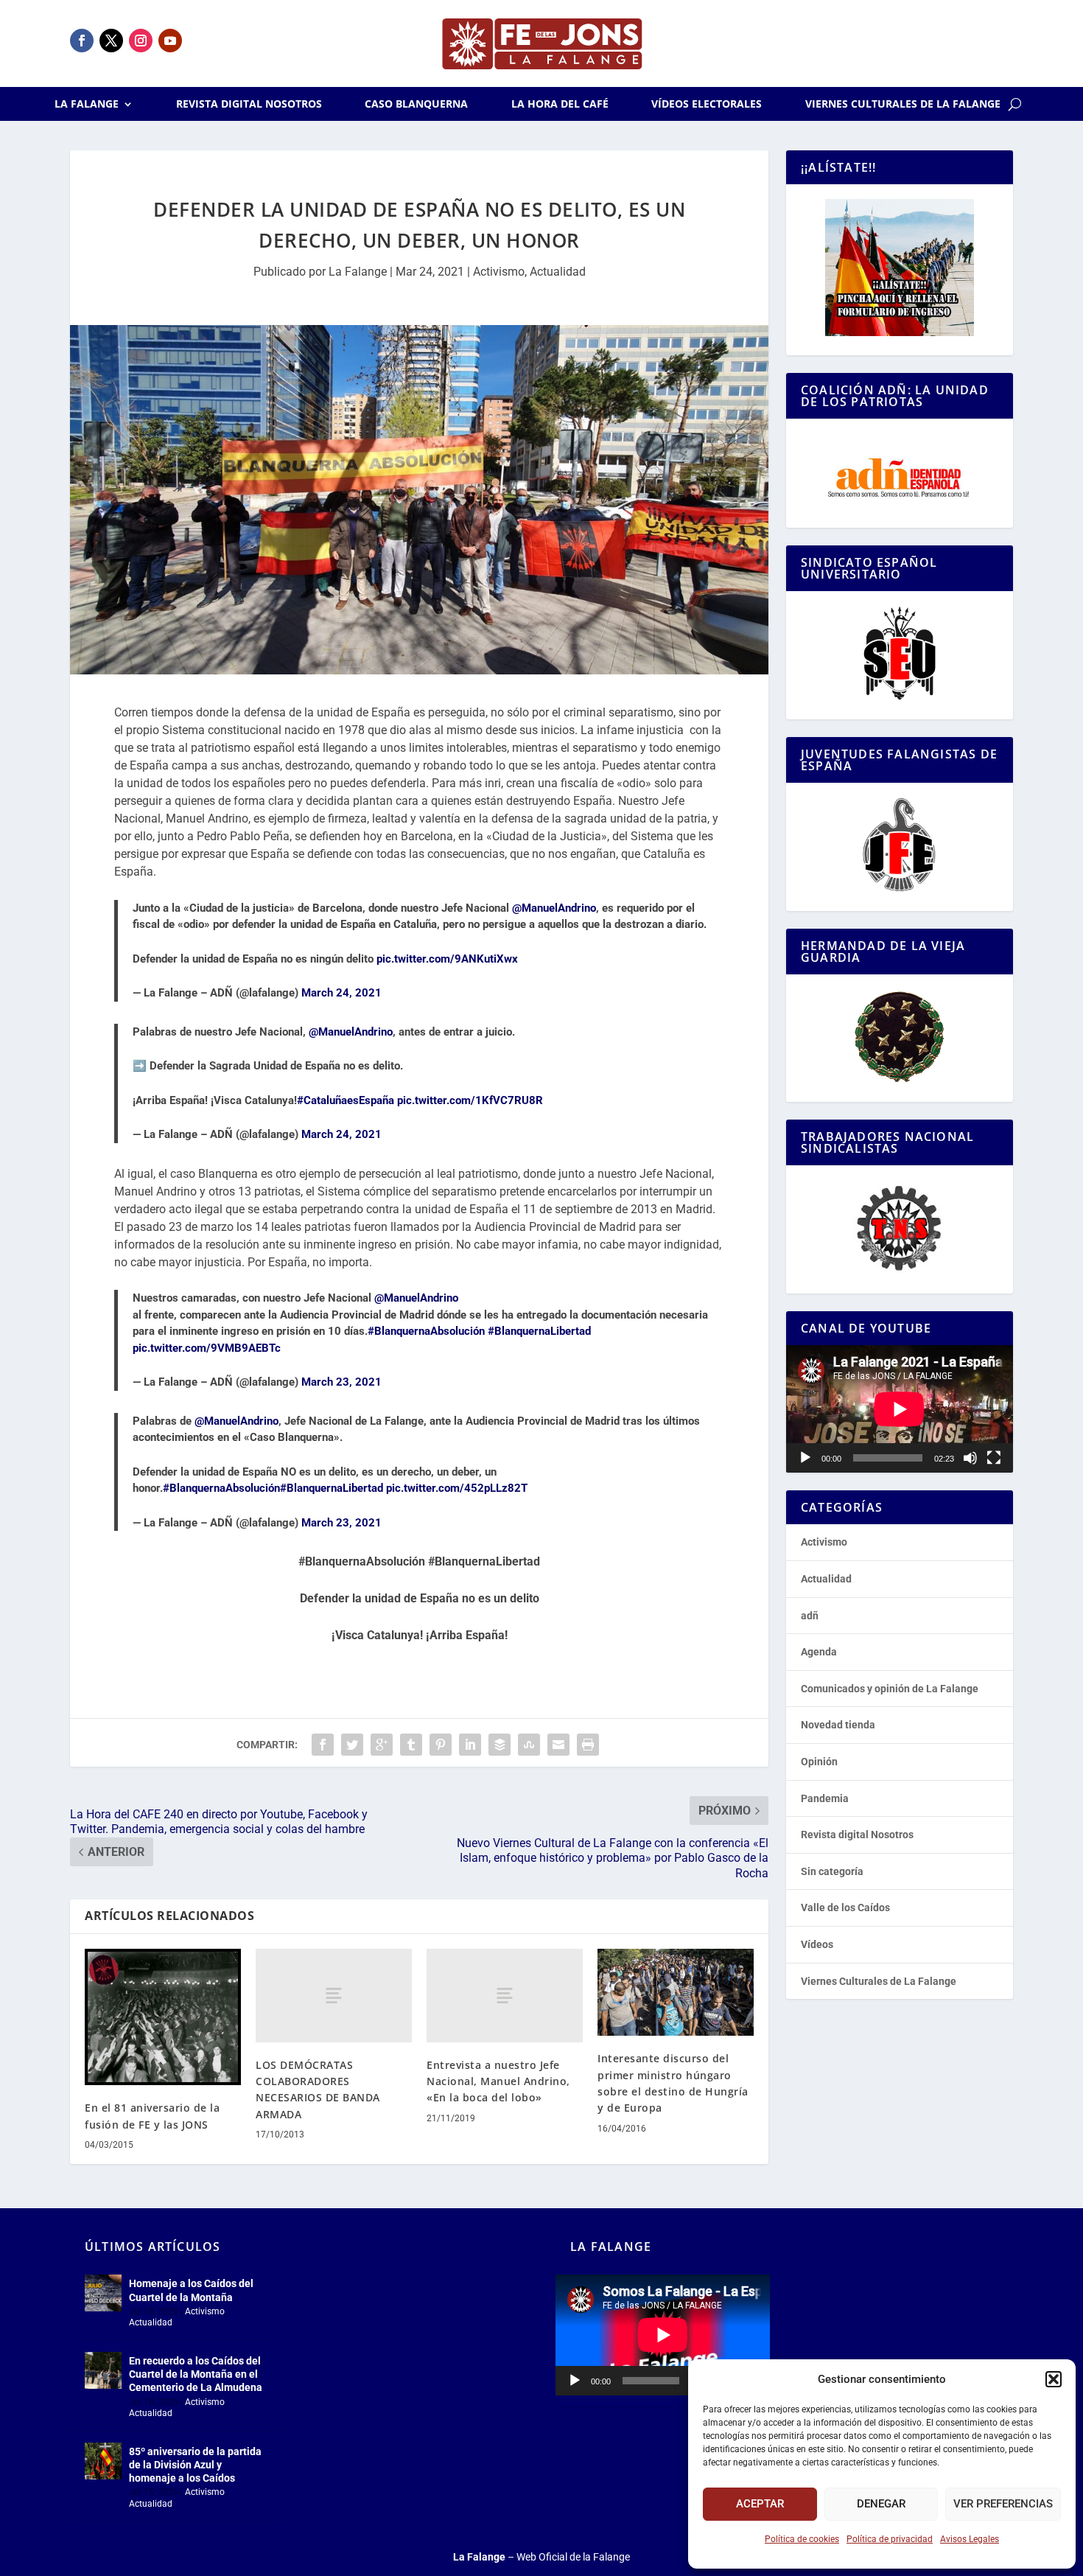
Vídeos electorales (707, 105)
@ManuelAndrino (554, 908)
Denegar (881, 2504)
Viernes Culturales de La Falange (903, 105)
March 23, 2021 (341, 1382)
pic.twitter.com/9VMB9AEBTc (207, 1348)
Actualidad (558, 272)
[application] (900, 1409)
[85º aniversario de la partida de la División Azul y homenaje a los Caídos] (103, 2461)
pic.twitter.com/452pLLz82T (457, 1488)
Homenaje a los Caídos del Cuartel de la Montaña (191, 2290)
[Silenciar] (970, 1458)
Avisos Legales (970, 2539)
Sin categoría (832, 1871)
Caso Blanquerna (416, 105)
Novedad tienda (838, 1725)
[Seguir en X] (111, 41)
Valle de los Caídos (845, 1907)
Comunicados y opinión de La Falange (890, 1689)
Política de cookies (802, 2539)
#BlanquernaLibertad (539, 1331)
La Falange (87, 105)
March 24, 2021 (341, 993)
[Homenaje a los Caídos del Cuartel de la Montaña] (103, 2293)
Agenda (819, 1652)
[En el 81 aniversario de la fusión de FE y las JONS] (163, 2017)
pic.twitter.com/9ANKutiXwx (447, 959)
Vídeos (817, 1944)
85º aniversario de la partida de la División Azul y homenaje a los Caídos (195, 2465)
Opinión (819, 1762)
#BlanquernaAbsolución (426, 1331)
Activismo (499, 272)
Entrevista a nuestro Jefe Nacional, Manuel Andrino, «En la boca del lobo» (498, 2081)
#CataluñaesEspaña (346, 1100)
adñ (810, 1616)
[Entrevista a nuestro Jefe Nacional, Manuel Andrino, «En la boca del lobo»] (505, 1996)
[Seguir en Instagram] (141, 41)
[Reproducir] (805, 1458)
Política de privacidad (890, 2539)
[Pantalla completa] (994, 1458)
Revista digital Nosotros (249, 105)
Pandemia (825, 1798)
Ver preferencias (1003, 2504)
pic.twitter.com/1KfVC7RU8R (470, 1100)
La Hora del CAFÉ (560, 105)
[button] (1054, 2379)
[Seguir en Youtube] (170, 41)
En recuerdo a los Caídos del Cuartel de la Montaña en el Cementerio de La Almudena (196, 2374)
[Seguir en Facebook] (82, 41)
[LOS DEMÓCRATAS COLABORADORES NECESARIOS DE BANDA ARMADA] (334, 1996)
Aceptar (760, 2504)
